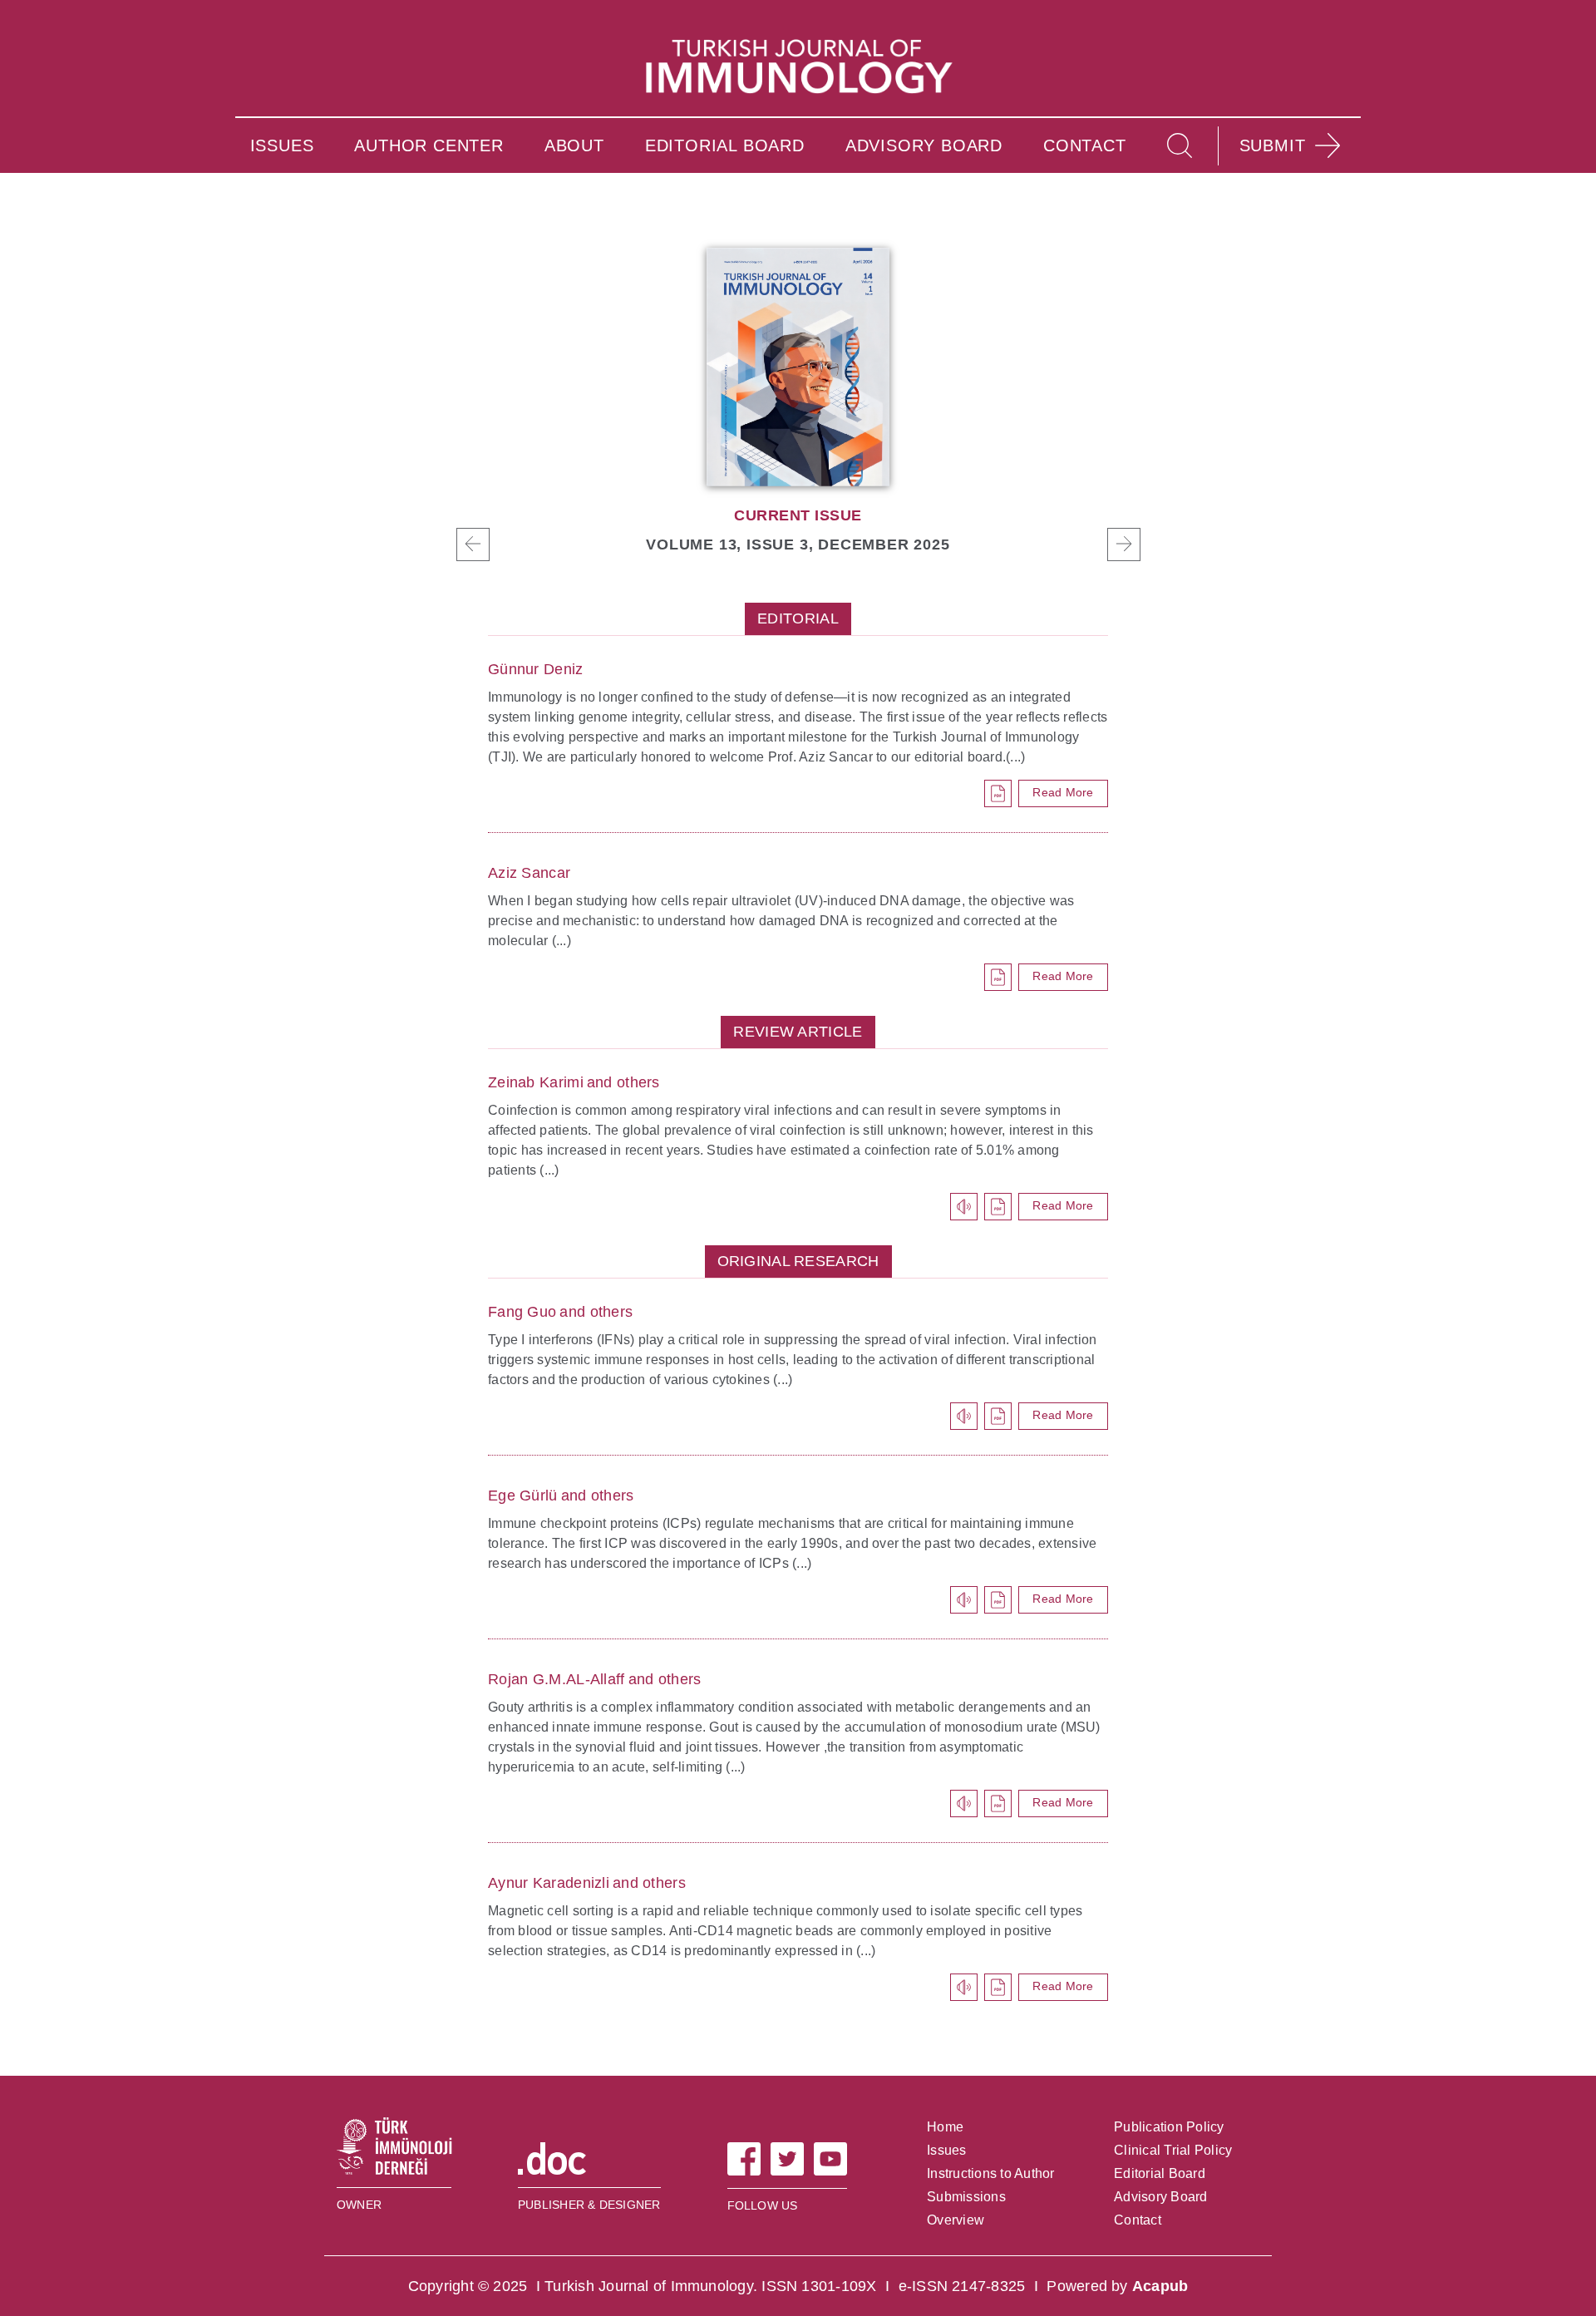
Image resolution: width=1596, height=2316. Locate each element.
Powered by (1117, 2286)
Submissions (966, 2197)
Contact (1138, 2220)
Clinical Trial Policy (1173, 2150)
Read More (1063, 792)
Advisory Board (1161, 2197)
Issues (947, 2150)
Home (945, 2127)
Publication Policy (1169, 2127)
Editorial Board (1160, 2173)
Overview (956, 2220)
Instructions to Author (991, 2173)
